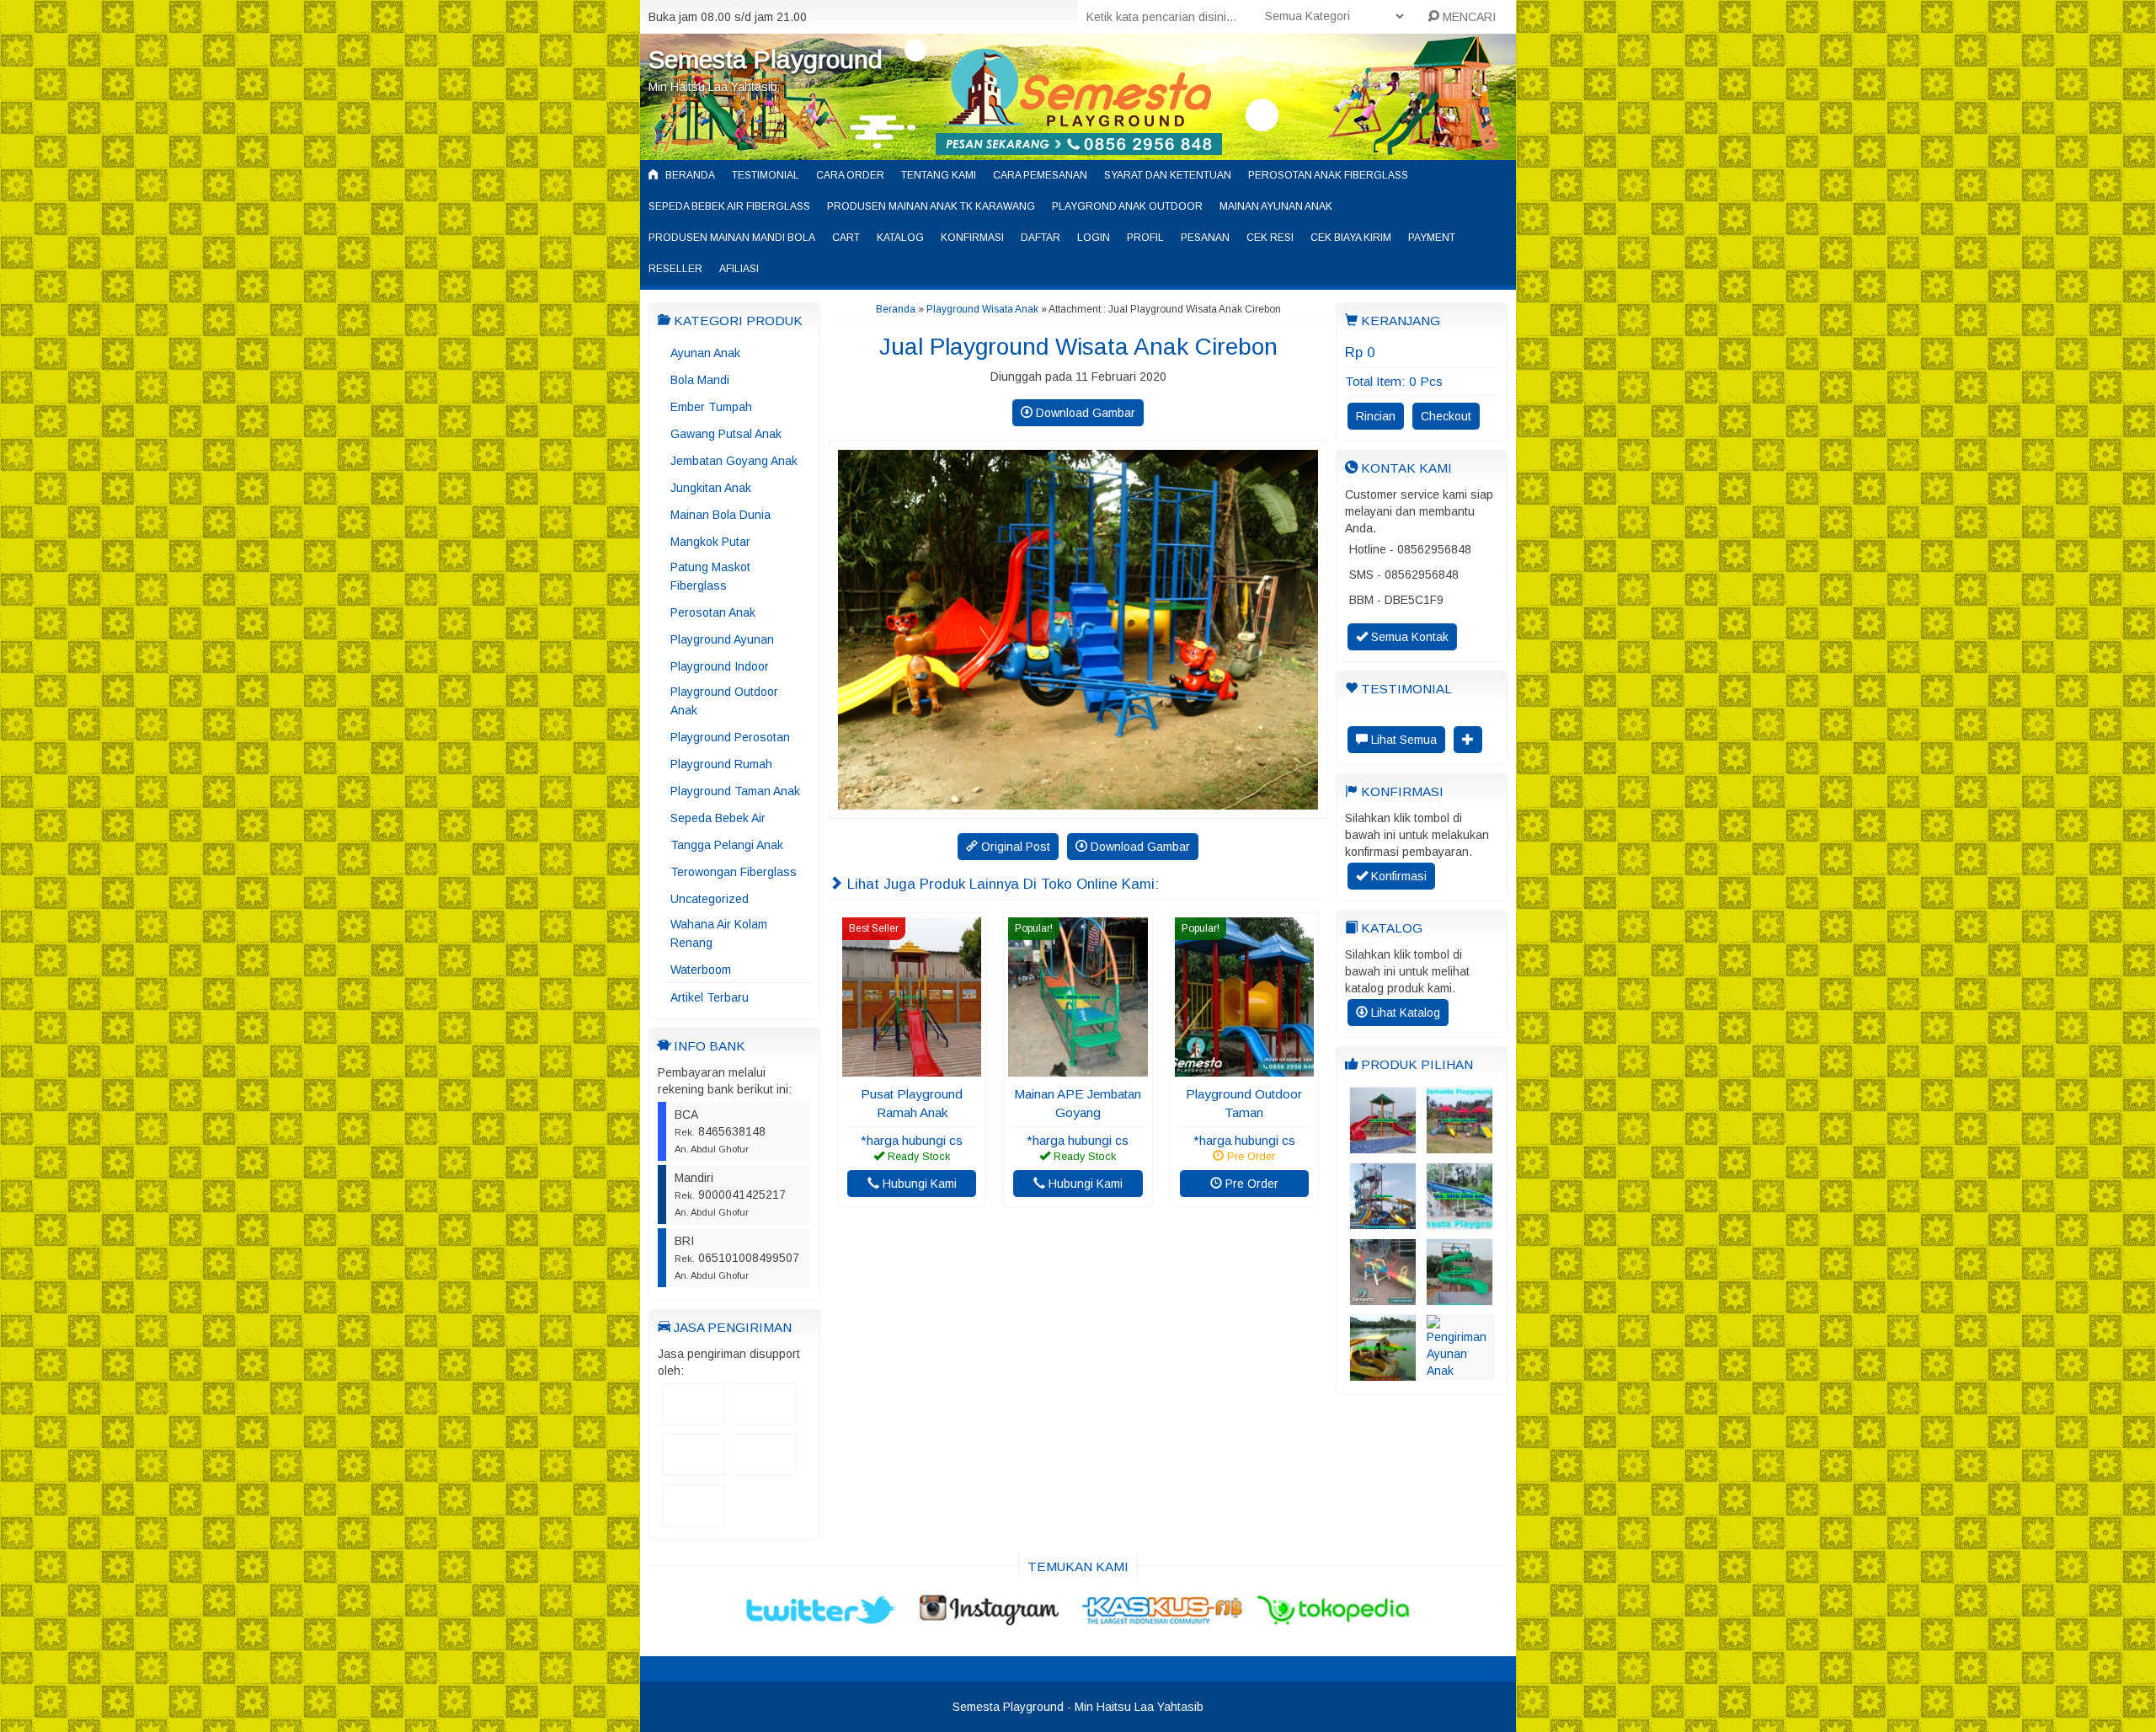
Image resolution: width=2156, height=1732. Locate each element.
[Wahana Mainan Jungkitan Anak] (1383, 1297)
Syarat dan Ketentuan (1168, 175)
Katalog (900, 238)
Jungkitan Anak (711, 488)
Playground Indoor (720, 666)
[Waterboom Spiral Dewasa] (1460, 1297)
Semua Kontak (1408, 637)
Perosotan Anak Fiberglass (1328, 175)
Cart (846, 238)
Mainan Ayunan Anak (1276, 206)
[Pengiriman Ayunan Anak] (1460, 1371)
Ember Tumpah (711, 407)
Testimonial (766, 175)
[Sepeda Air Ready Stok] (1383, 1373)
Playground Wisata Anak (982, 309)
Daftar (1041, 238)
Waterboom (701, 970)
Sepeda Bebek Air (718, 818)
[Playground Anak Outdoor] (1460, 1146)
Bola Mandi (700, 380)
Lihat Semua (1402, 740)
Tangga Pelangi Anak (727, 845)
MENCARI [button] (1468, 17)
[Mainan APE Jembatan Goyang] (1078, 1068)
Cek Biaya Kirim (1351, 238)
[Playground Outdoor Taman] (1244, 1068)
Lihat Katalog (1404, 1013)
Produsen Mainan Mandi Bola (732, 238)
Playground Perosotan (730, 737)
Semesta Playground (766, 59)
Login (1094, 238)
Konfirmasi (972, 238)
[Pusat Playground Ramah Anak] (912, 1068)
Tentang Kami (939, 175)
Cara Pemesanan (1040, 175)
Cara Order (850, 175)
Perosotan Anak (713, 612)
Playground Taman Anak (735, 791)
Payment (1432, 238)
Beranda (689, 175)
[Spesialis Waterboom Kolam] (1383, 1221)
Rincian (1376, 416)
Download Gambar (1084, 413)
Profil (1145, 238)
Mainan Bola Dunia (720, 515)
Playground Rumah (721, 764)
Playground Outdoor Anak (724, 701)
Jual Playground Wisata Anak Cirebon (1078, 347)
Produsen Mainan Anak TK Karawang (931, 206)
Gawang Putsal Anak (726, 434)
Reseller (675, 269)
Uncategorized (710, 899)
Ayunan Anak (705, 353)
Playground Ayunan (722, 639)
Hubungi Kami (918, 1184)
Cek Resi (1270, 238)
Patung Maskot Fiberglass (710, 576)
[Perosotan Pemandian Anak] (1383, 1146)
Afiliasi (739, 269)
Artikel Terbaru (710, 997)
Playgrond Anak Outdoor (1127, 206)
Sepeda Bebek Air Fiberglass (729, 206)
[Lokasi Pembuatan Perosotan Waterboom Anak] (1460, 1221)
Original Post (1014, 847)
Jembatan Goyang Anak (734, 461)
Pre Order (1250, 1184)
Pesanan (1205, 238)
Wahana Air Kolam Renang (719, 933)
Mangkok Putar (710, 542)
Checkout (1446, 416)
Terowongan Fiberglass (734, 872)
